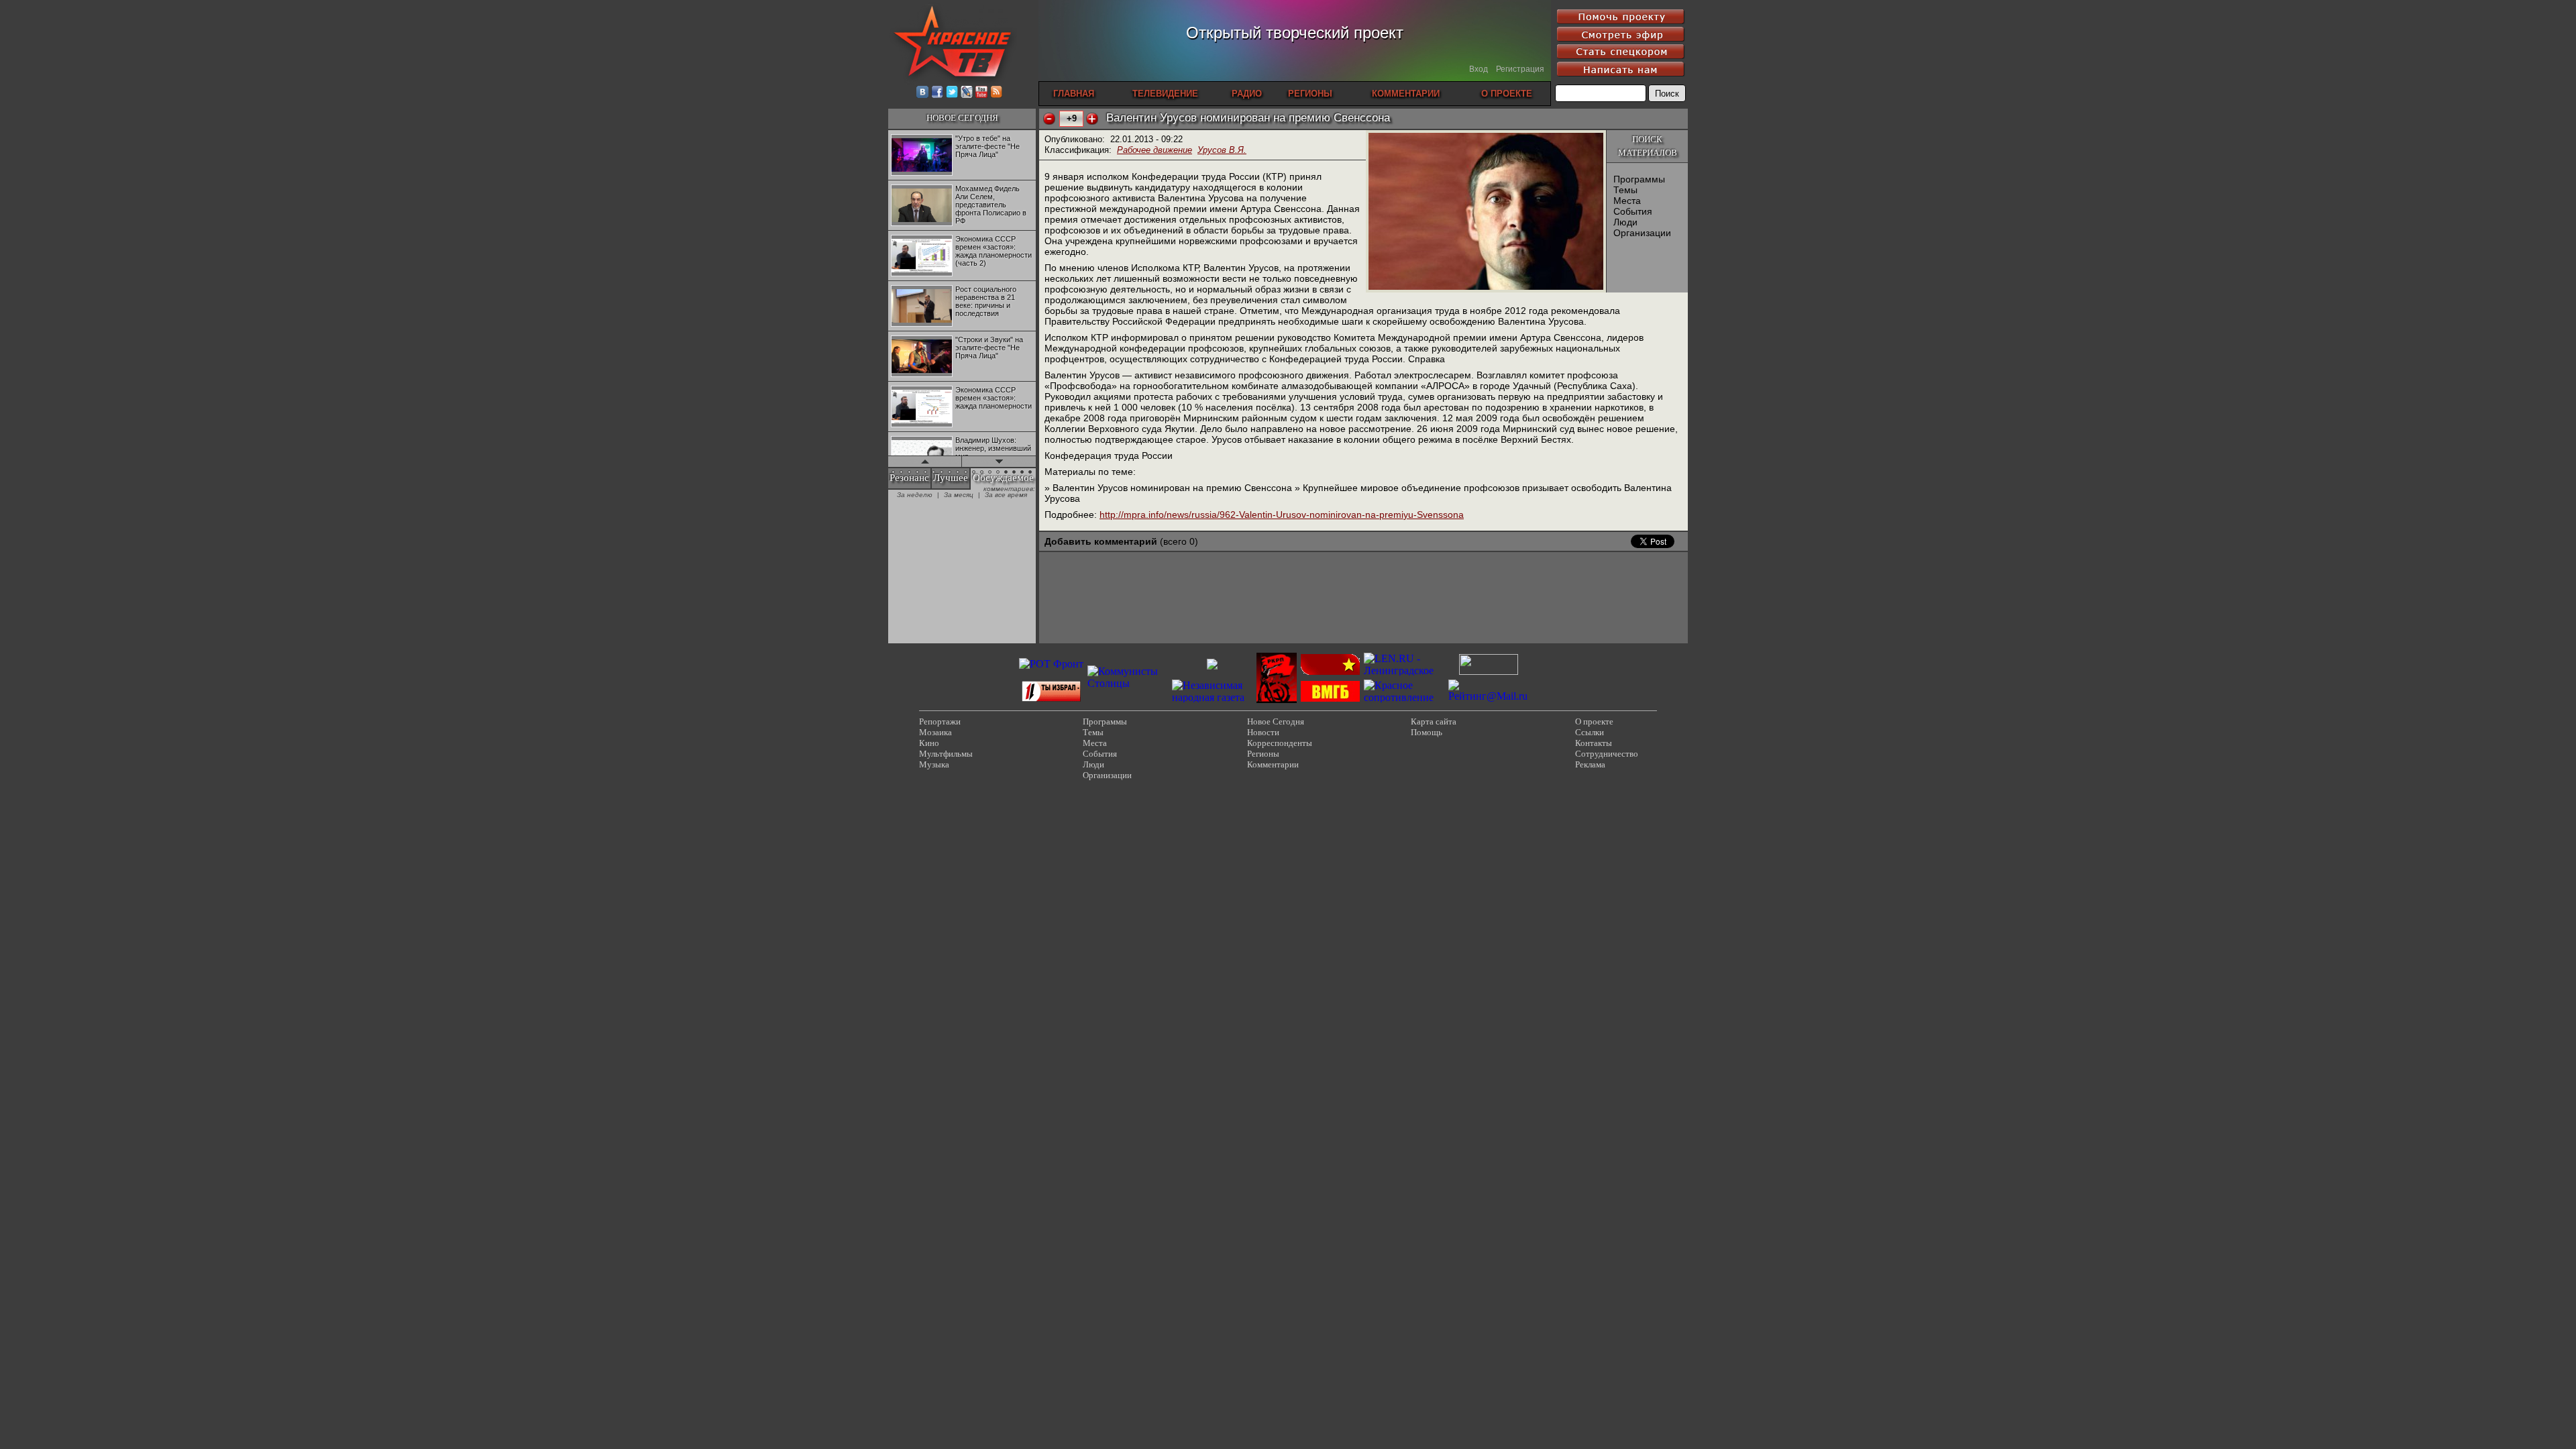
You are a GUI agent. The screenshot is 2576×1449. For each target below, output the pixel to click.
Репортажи (940, 721)
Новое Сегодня (1276, 721)
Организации (1642, 233)
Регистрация (1520, 69)
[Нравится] (1092, 119)
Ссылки (1590, 732)
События (1633, 211)
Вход (1479, 69)
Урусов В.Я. (1222, 150)
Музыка (934, 764)
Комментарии (1273, 764)
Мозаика (935, 732)
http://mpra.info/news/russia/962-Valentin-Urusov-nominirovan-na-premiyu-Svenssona (1282, 515)
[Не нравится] (1049, 119)
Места (1627, 201)
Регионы (1263, 754)
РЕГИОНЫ (1310, 94)
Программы (1639, 179)
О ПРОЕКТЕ (1507, 94)
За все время (1006, 495)
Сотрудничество (1607, 754)
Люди (1625, 222)
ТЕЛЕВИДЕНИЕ (1165, 94)
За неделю (915, 495)
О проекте (1594, 721)
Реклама (1590, 764)
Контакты (1594, 743)
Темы (1625, 190)
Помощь (1427, 732)
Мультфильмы (946, 754)
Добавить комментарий (1101, 541)
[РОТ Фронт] (1051, 664)
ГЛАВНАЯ (1074, 94)
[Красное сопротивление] (1404, 697)
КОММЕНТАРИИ (1406, 94)
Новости (1263, 732)
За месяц (959, 495)
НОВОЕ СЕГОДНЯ (962, 118)
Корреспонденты (1280, 743)
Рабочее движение (1155, 150)
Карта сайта (1434, 721)
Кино (929, 743)
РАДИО (1247, 94)
